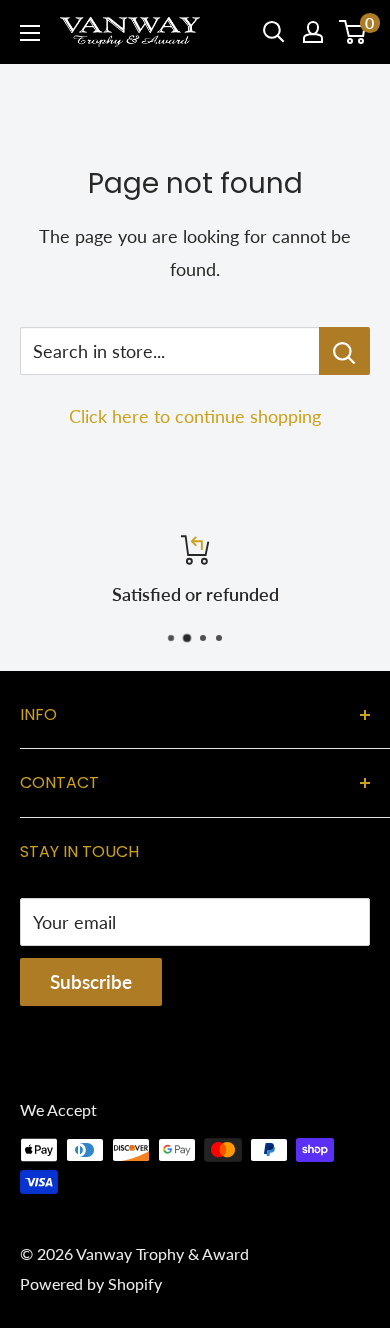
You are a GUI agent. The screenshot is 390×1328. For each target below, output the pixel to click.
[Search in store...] (344, 351)
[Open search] (274, 32)
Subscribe (91, 981)
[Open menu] (30, 33)
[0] (353, 32)
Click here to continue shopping (195, 416)
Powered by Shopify (91, 1283)
